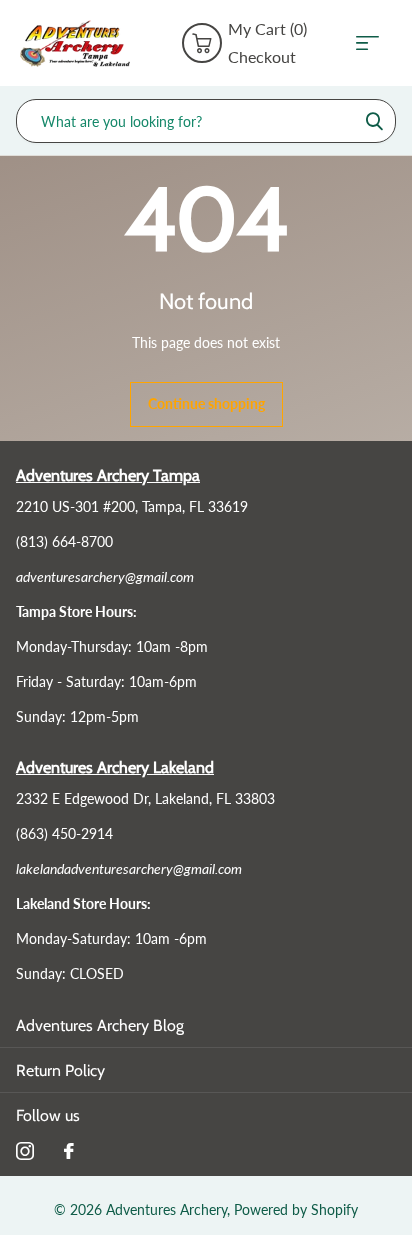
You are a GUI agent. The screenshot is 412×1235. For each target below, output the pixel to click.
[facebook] (69, 1151)
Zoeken (374, 121)
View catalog (374, 43)
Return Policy (60, 1070)
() (267, 29)
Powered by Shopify (296, 1209)
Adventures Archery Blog (100, 1025)
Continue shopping (206, 403)
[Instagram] (25, 1151)
